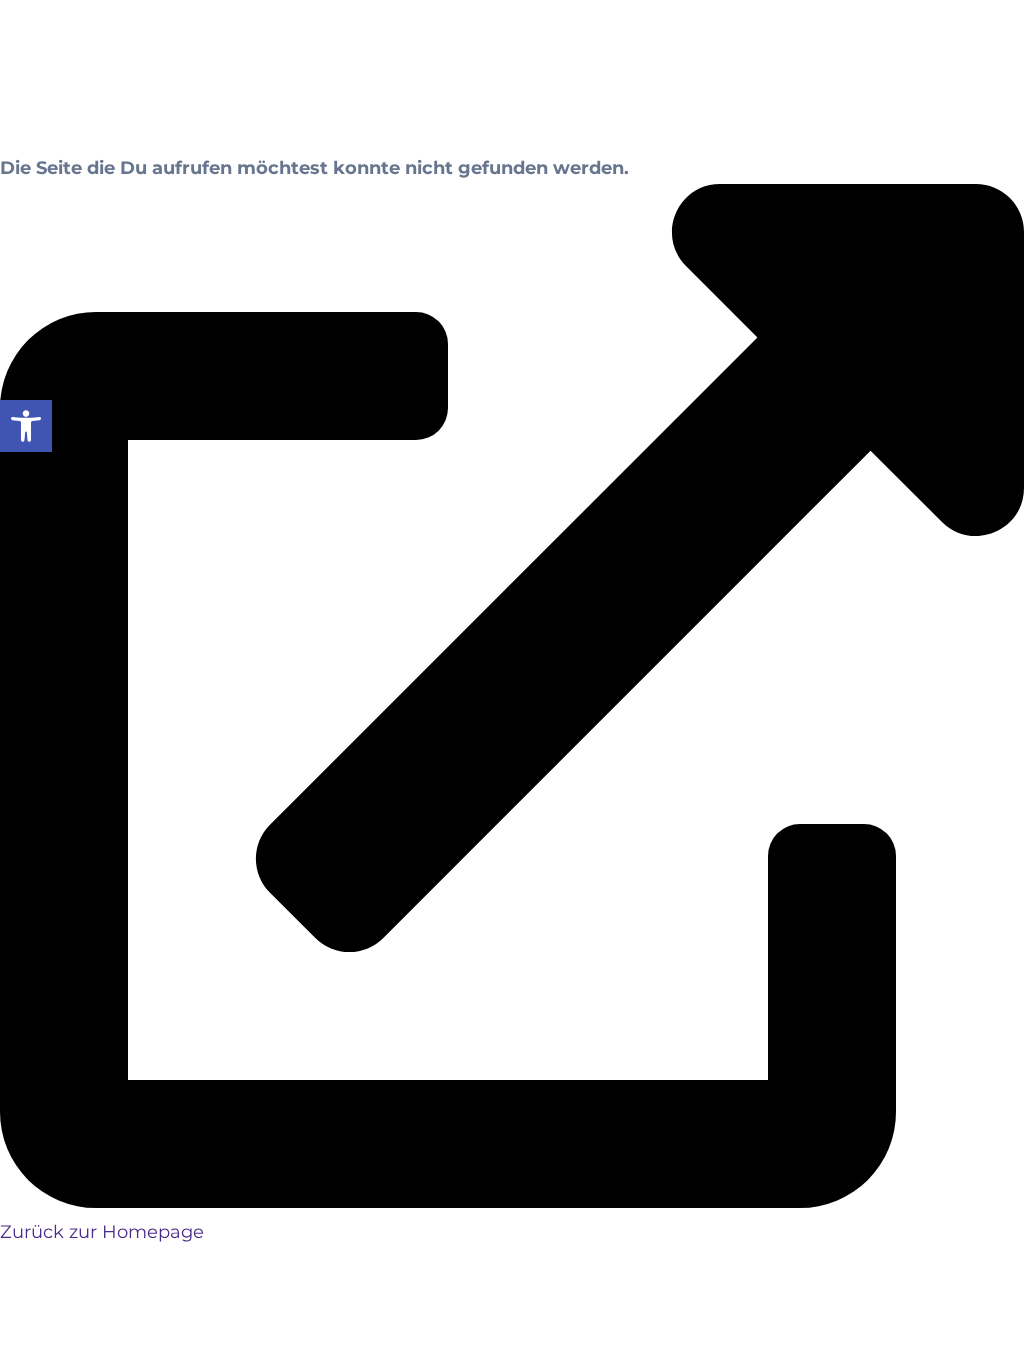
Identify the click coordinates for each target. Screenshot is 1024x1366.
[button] (26, 426)
